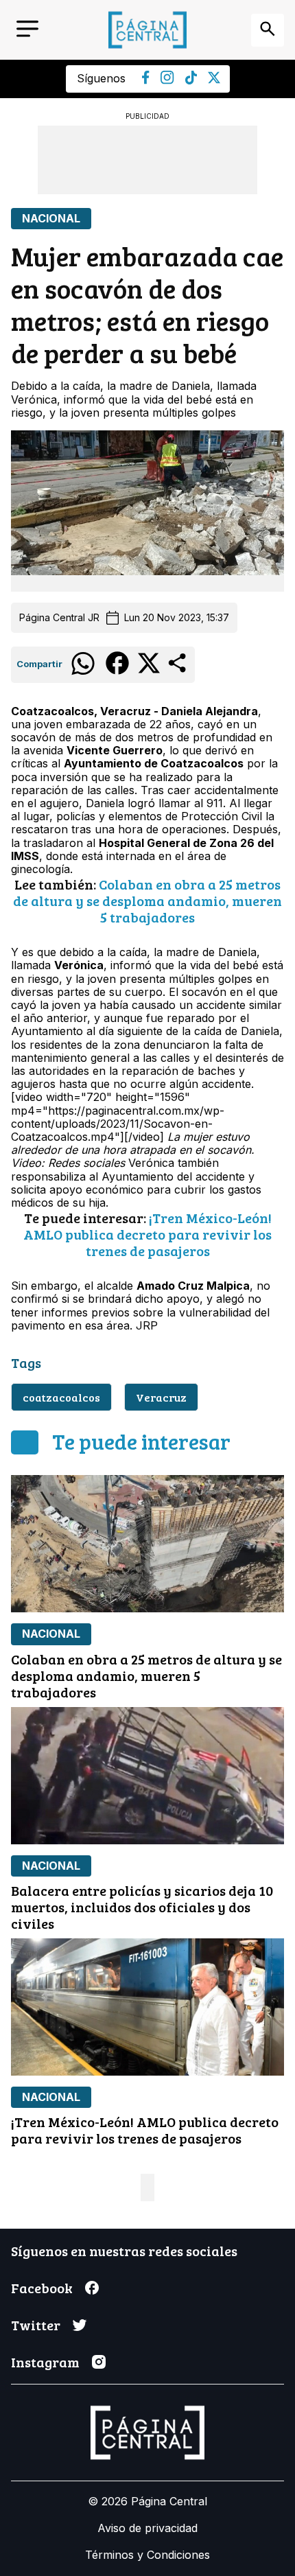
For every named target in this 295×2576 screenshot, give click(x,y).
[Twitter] (214, 80)
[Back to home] (147, 30)
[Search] (268, 30)
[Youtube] (167, 80)
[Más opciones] (178, 671)
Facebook (42, 2288)
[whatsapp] (83, 674)
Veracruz (161, 1397)
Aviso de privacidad (147, 2528)
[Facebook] (146, 80)
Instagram (45, 2362)
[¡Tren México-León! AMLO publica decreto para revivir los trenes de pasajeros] (147, 2007)
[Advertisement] (147, 160)
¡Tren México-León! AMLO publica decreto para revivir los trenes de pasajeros (147, 1234)
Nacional (51, 219)
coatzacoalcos (61, 1397)
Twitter (36, 2325)
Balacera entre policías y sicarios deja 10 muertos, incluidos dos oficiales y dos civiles (142, 1907)
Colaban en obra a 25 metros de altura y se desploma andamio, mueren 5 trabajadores (147, 901)
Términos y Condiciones (147, 2555)
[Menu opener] (27, 30)
